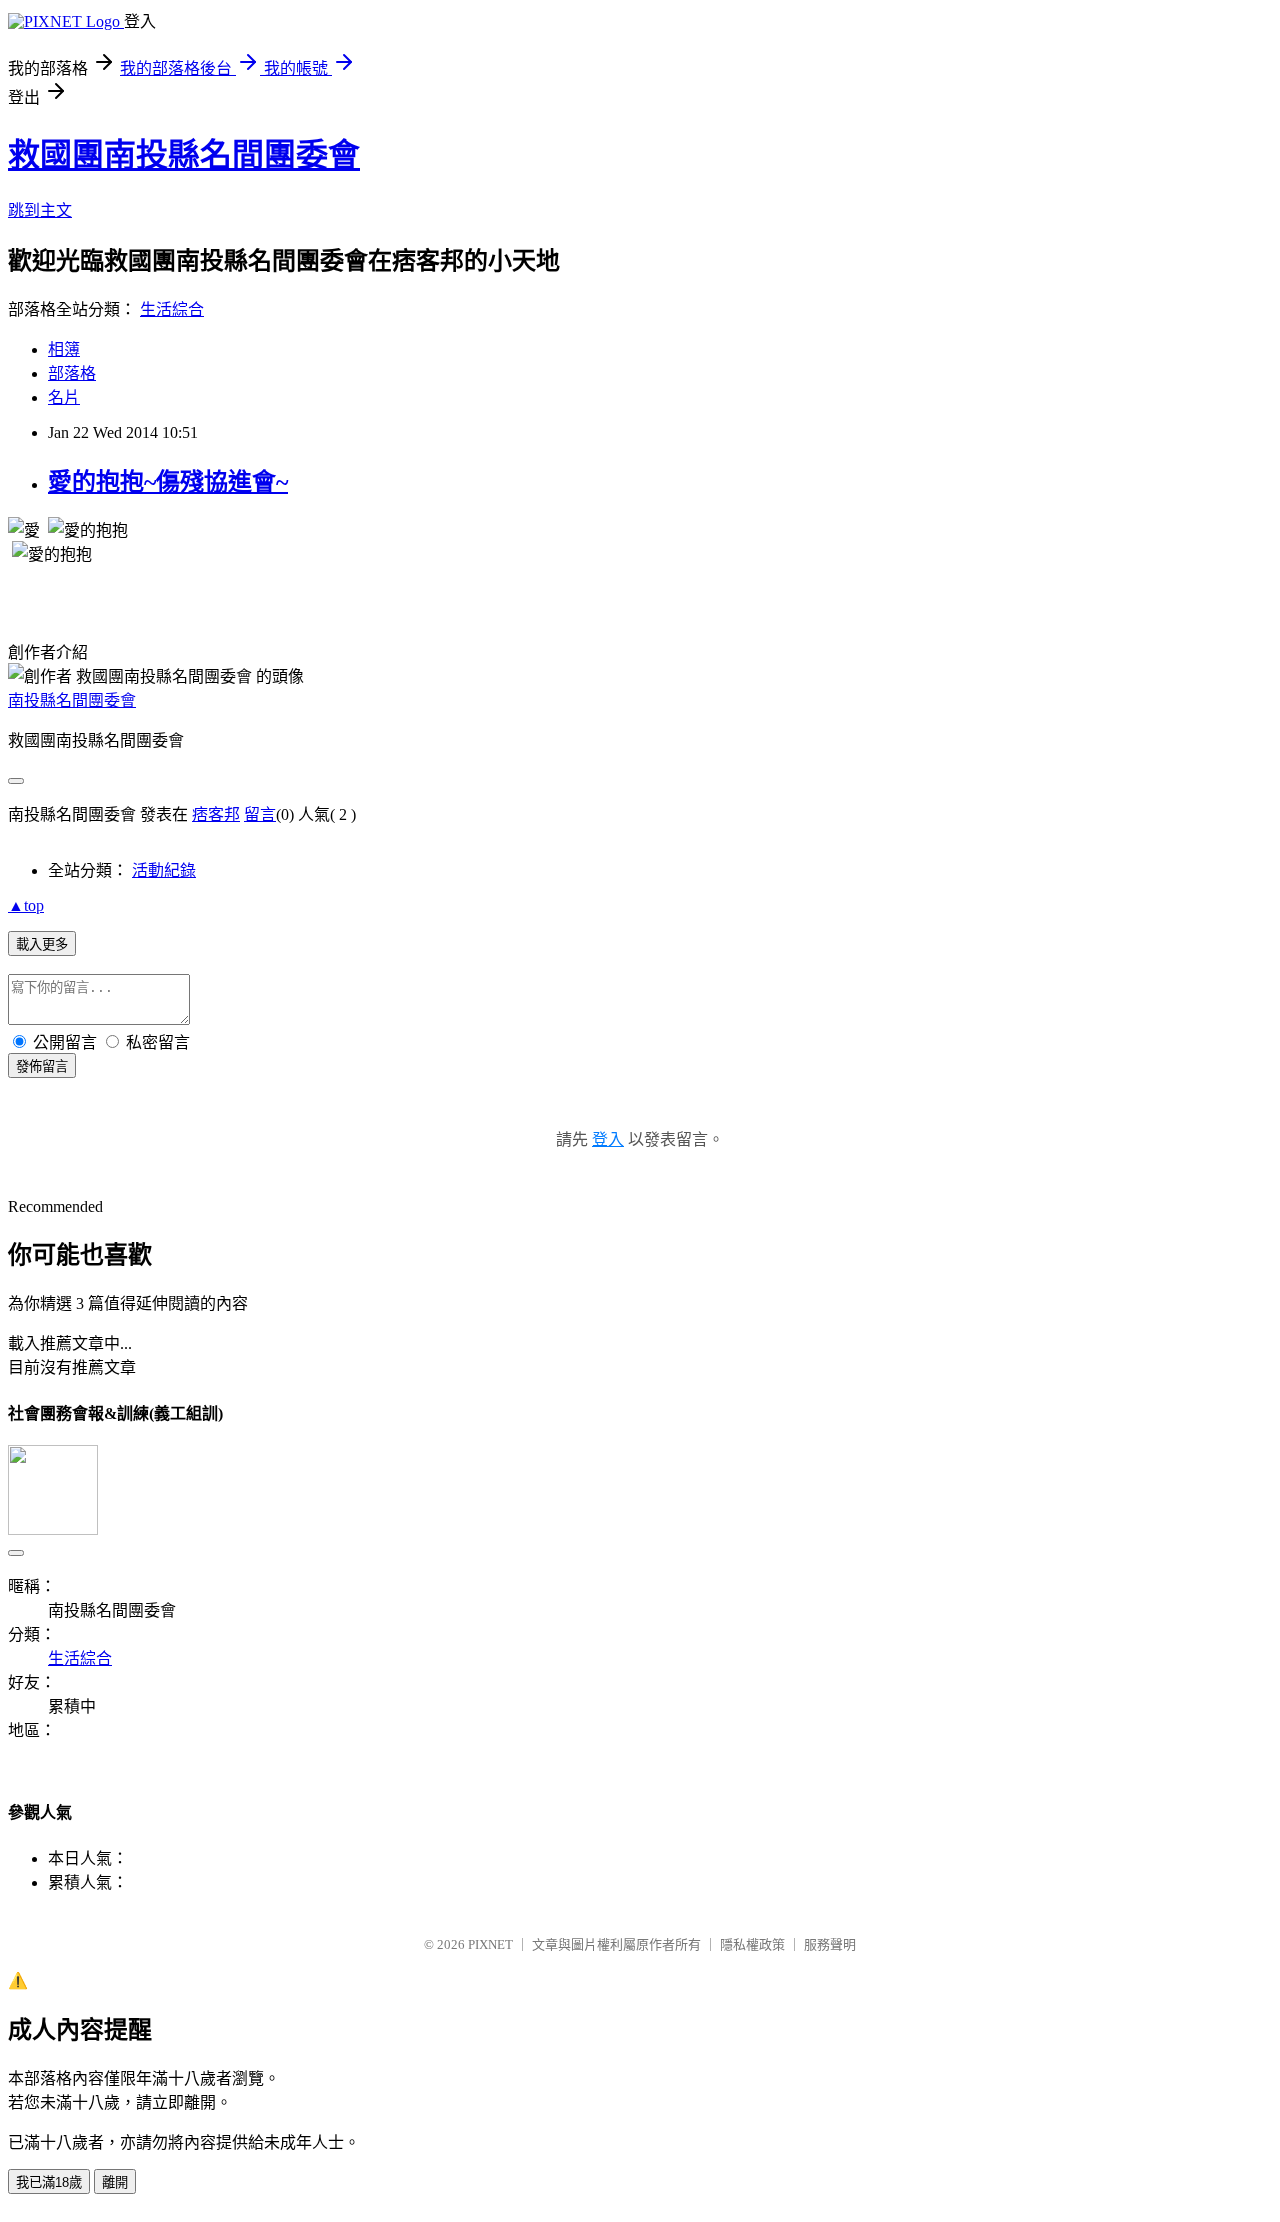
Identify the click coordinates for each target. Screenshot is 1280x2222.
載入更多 (42, 944)
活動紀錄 (164, 870)
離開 (115, 2182)
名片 (64, 397)
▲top (26, 905)
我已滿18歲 (49, 2182)
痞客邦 (216, 814)
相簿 (64, 349)
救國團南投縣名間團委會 (184, 155)
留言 (260, 814)
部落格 (72, 373)
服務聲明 (830, 1944)
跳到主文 (40, 210)
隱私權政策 (752, 1944)
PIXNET (490, 1944)
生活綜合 (172, 309)
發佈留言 (42, 1066)
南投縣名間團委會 (72, 700)
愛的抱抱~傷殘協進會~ (168, 482)
